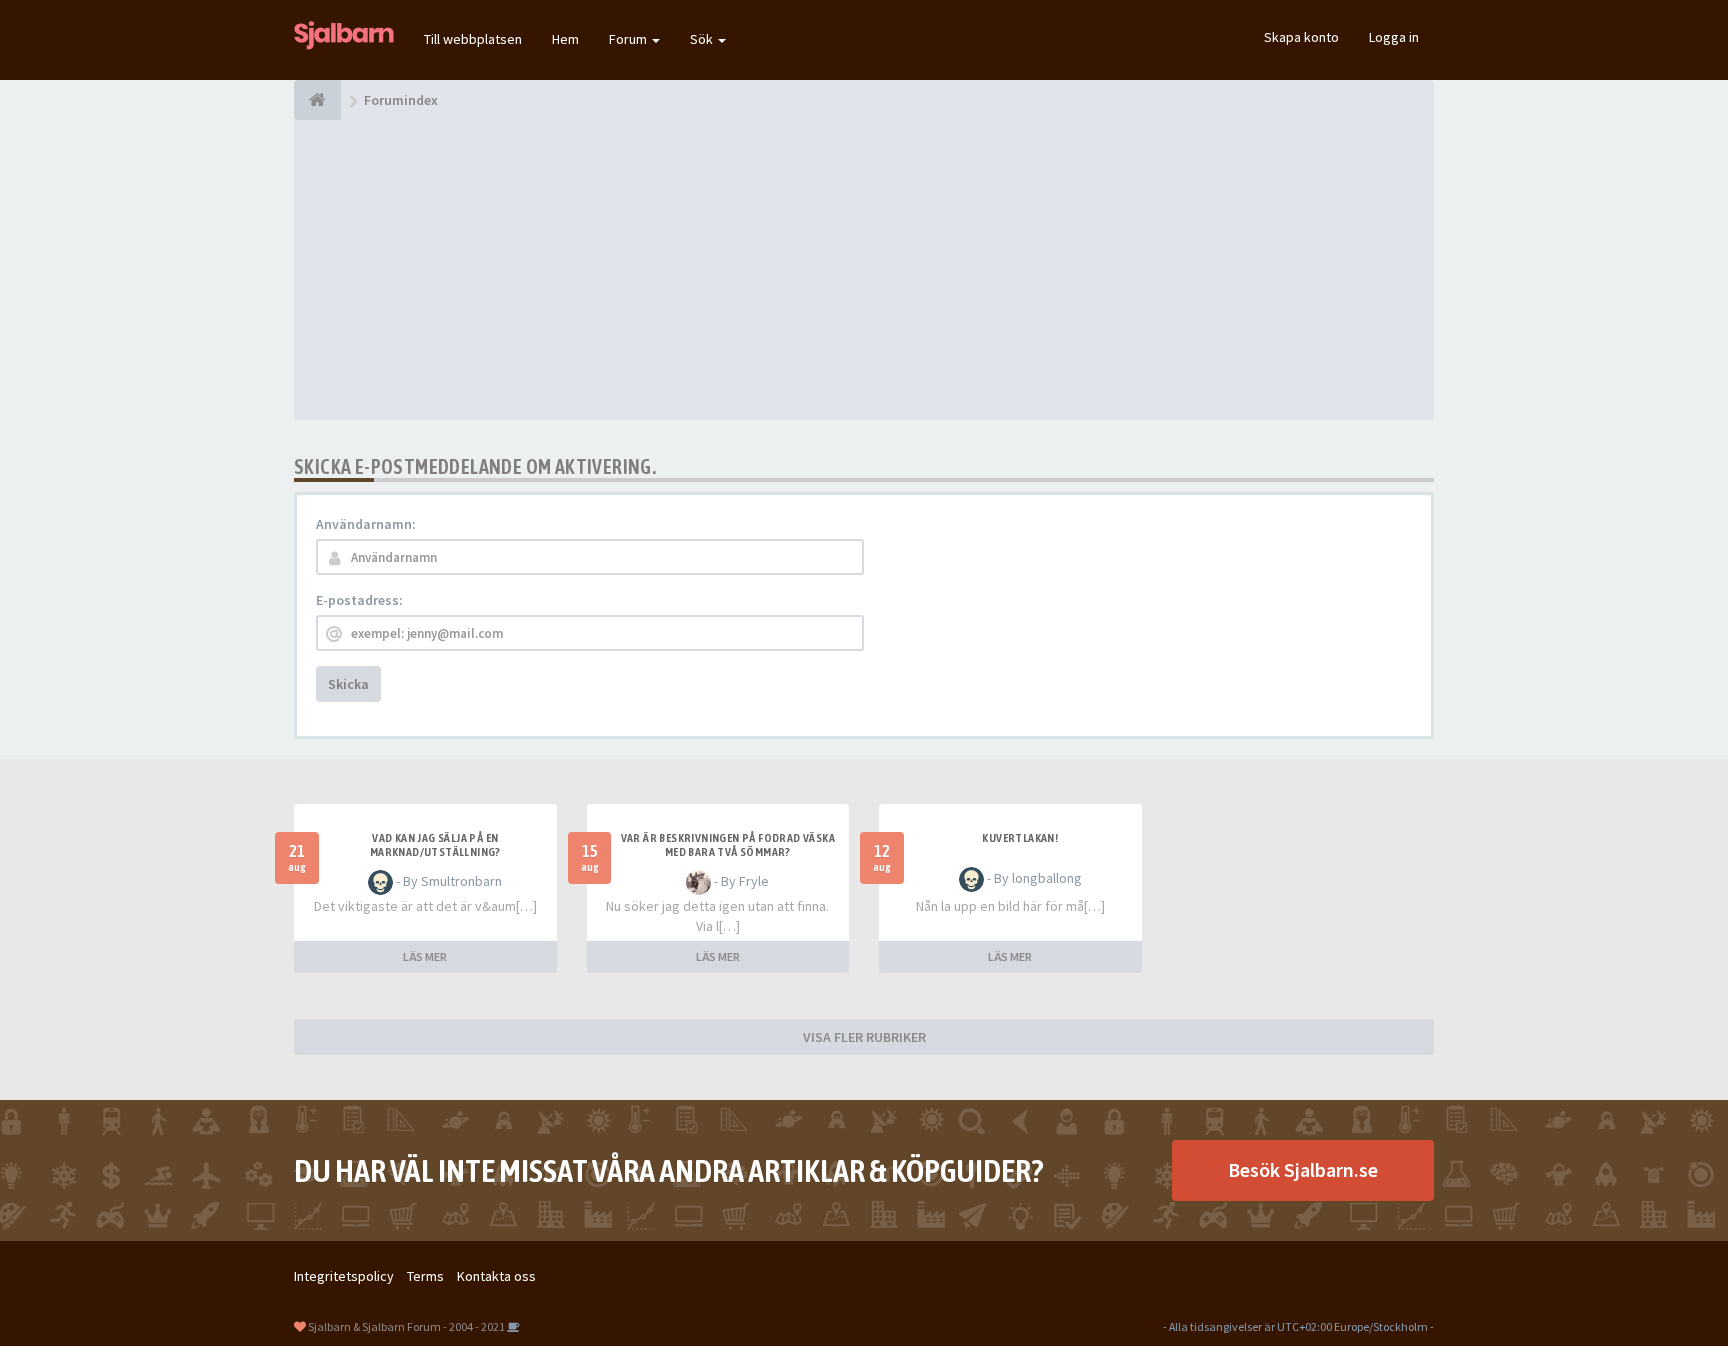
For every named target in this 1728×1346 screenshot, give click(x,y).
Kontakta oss (496, 1276)
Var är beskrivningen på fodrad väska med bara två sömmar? (728, 845)
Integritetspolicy (344, 1276)
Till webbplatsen (473, 39)
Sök (703, 39)
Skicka (348, 684)
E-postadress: (359, 600)
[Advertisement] (864, 270)
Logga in (1394, 37)
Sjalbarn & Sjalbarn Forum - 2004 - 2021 (406, 1326)
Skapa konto (1301, 37)
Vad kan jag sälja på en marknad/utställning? (435, 845)
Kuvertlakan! (1020, 838)
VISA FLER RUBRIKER (864, 1037)
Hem (565, 39)
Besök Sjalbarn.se (1303, 1169)
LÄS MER (425, 956)
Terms (425, 1276)
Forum (629, 39)
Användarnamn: (366, 524)
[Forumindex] (317, 100)
